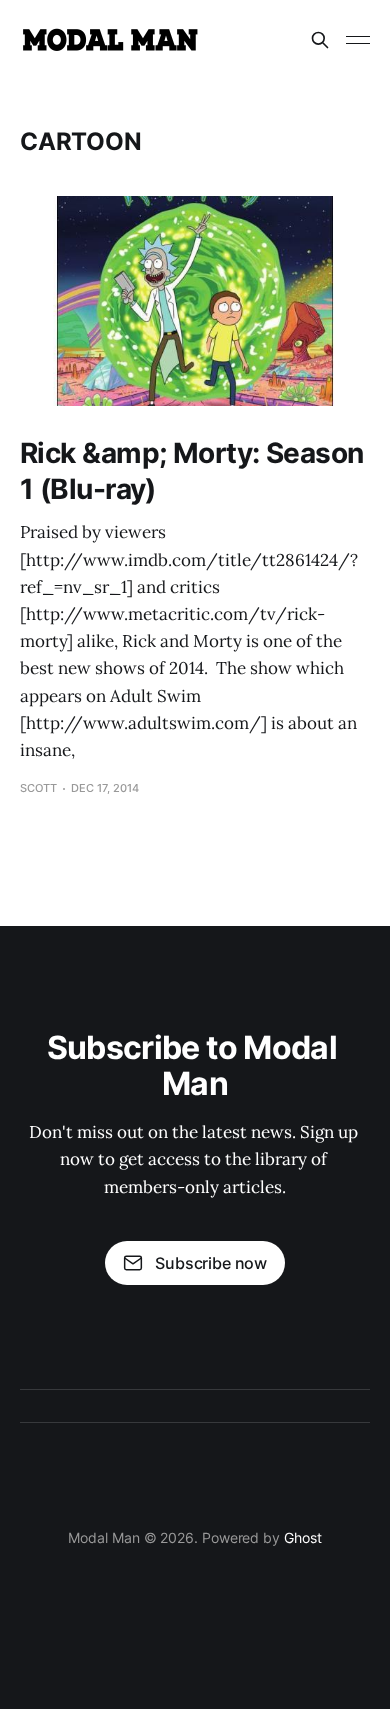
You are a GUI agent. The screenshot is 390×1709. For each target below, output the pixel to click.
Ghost (303, 1537)
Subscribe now (211, 1263)
